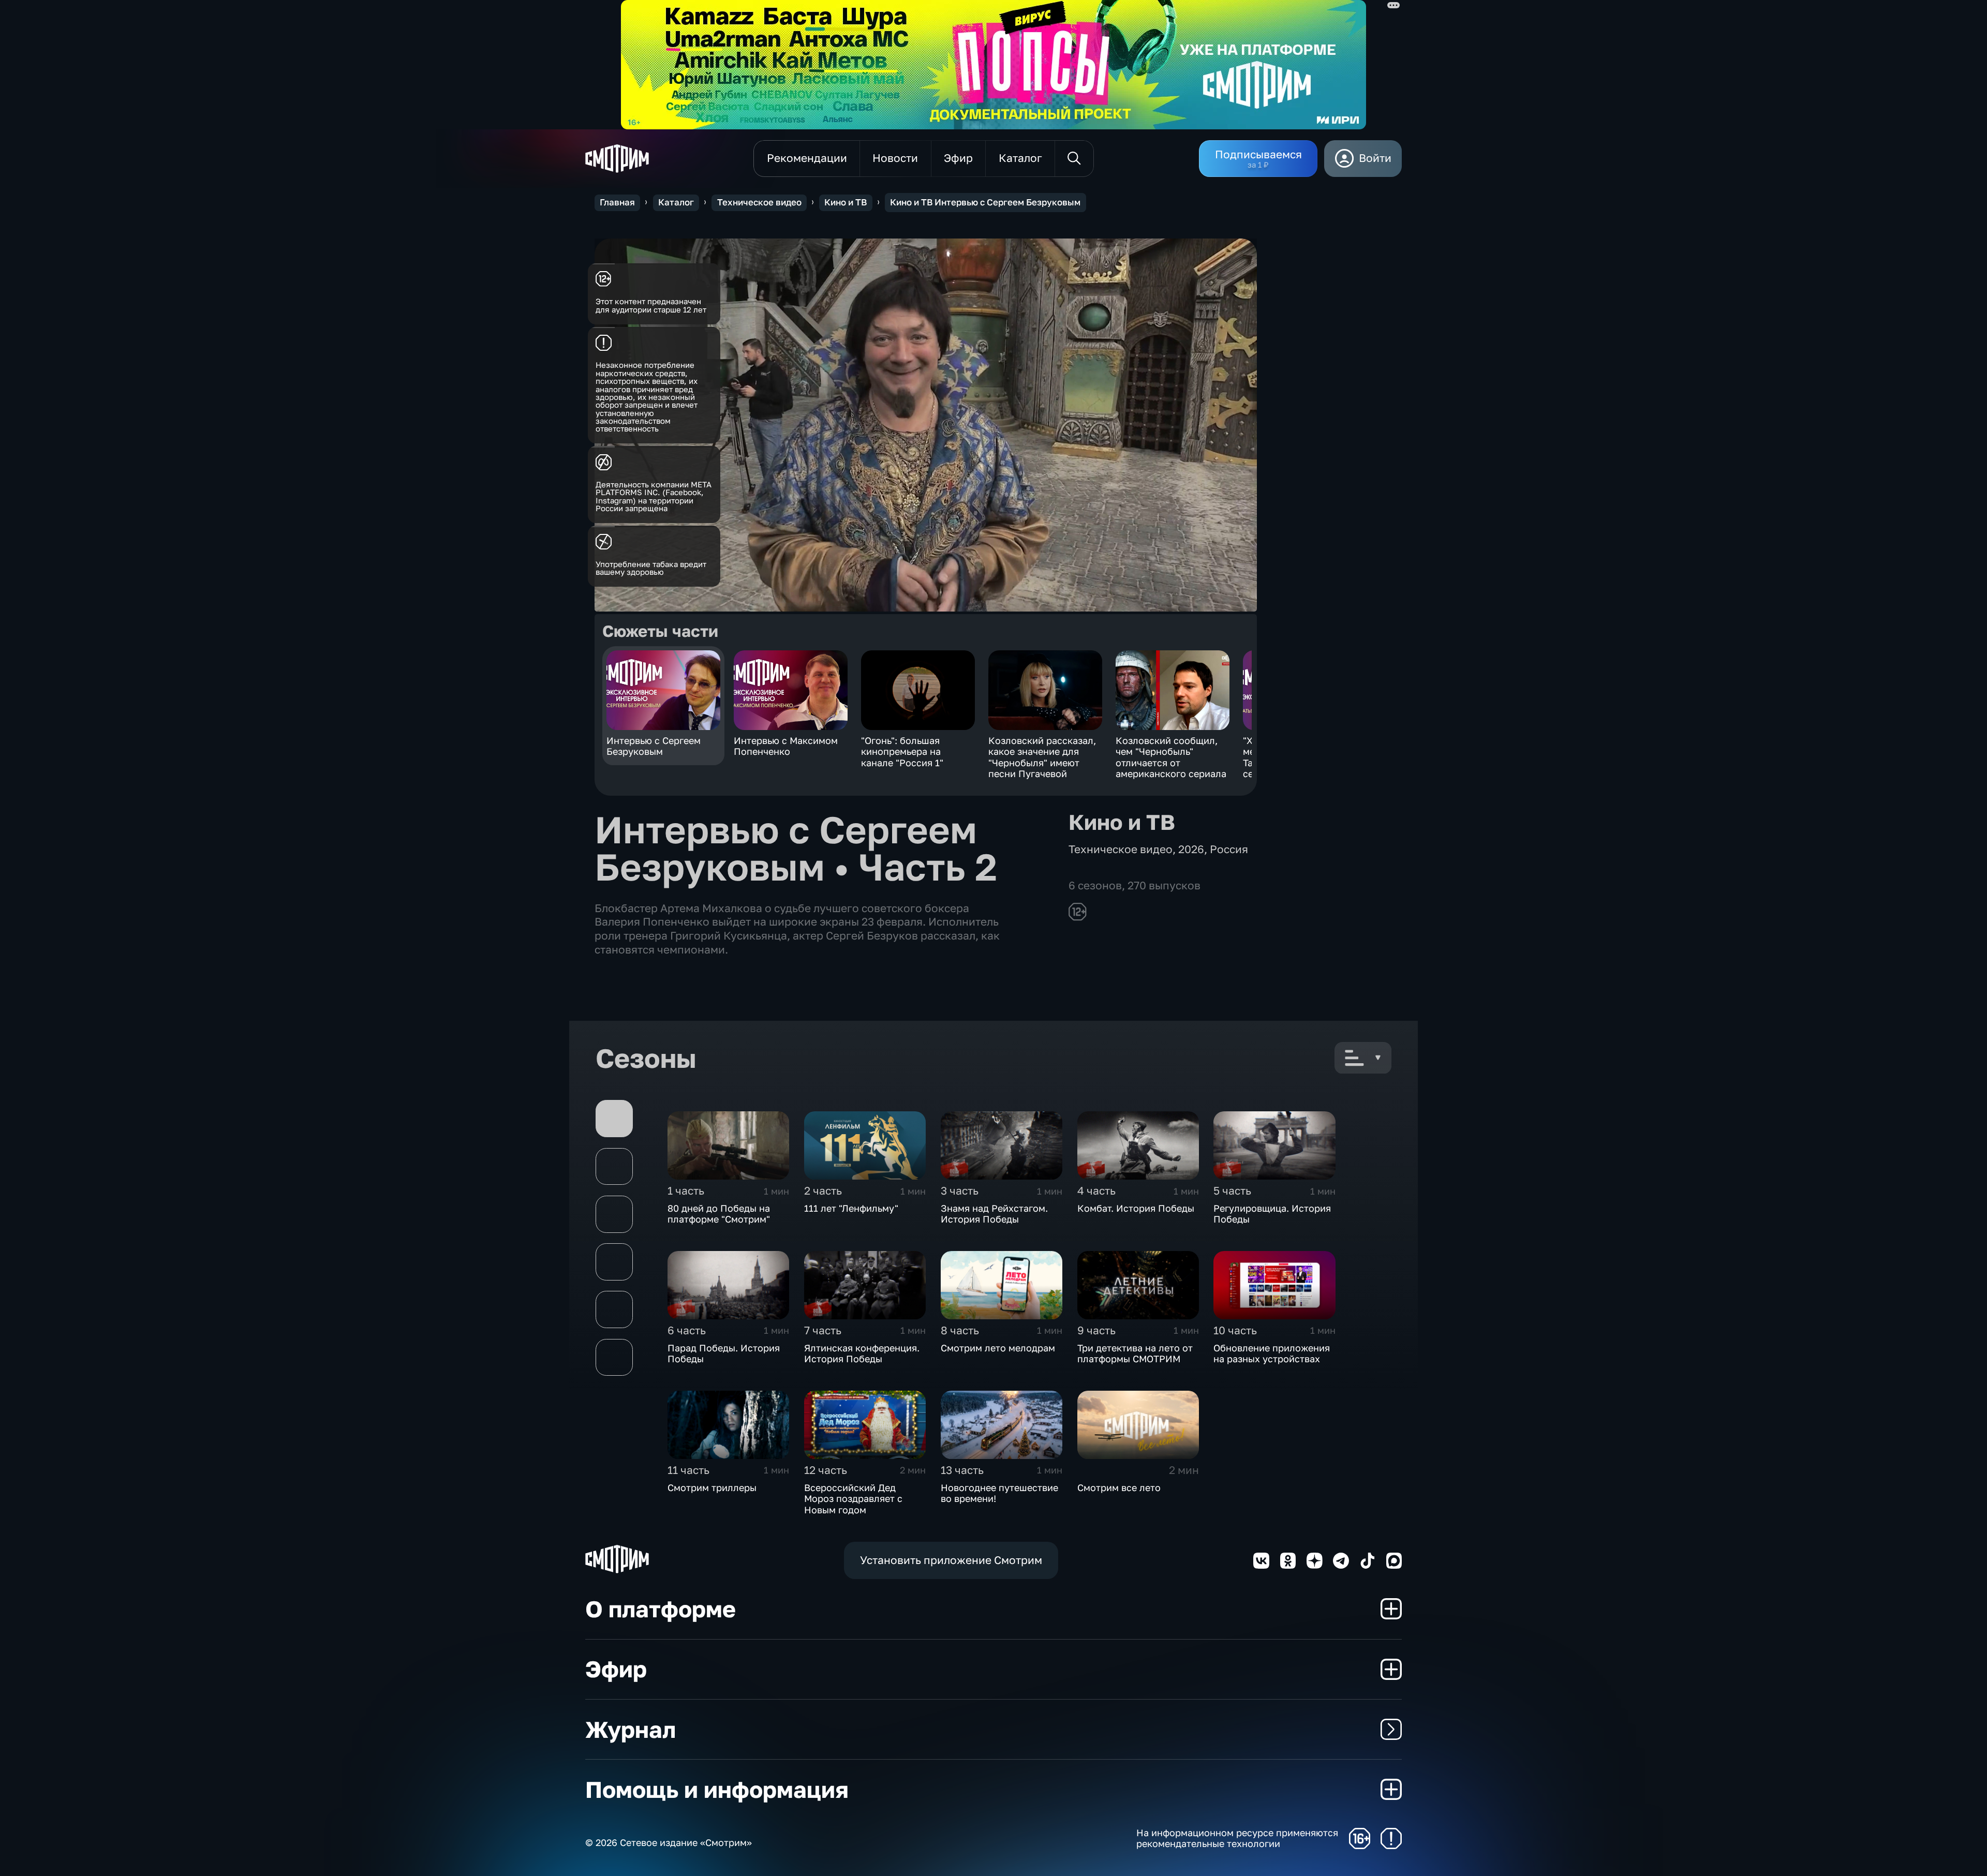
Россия (1229, 849)
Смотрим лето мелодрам (998, 1348)
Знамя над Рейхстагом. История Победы (994, 1214)
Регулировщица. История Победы (1272, 1214)
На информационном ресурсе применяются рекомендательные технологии (1237, 1838)
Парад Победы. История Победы (724, 1353)
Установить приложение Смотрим (951, 1560)
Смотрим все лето (1119, 1487)
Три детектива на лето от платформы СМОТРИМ (1135, 1353)
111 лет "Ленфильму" (851, 1208)
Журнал (631, 1729)
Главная (617, 202)
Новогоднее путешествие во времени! (999, 1493)
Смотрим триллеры (712, 1487)
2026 (1191, 849)
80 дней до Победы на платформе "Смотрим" (719, 1214)
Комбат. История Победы (1136, 1208)
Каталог (676, 202)
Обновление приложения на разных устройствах (1272, 1353)
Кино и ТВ (846, 202)
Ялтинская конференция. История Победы (862, 1353)
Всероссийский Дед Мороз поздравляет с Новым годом (853, 1499)
